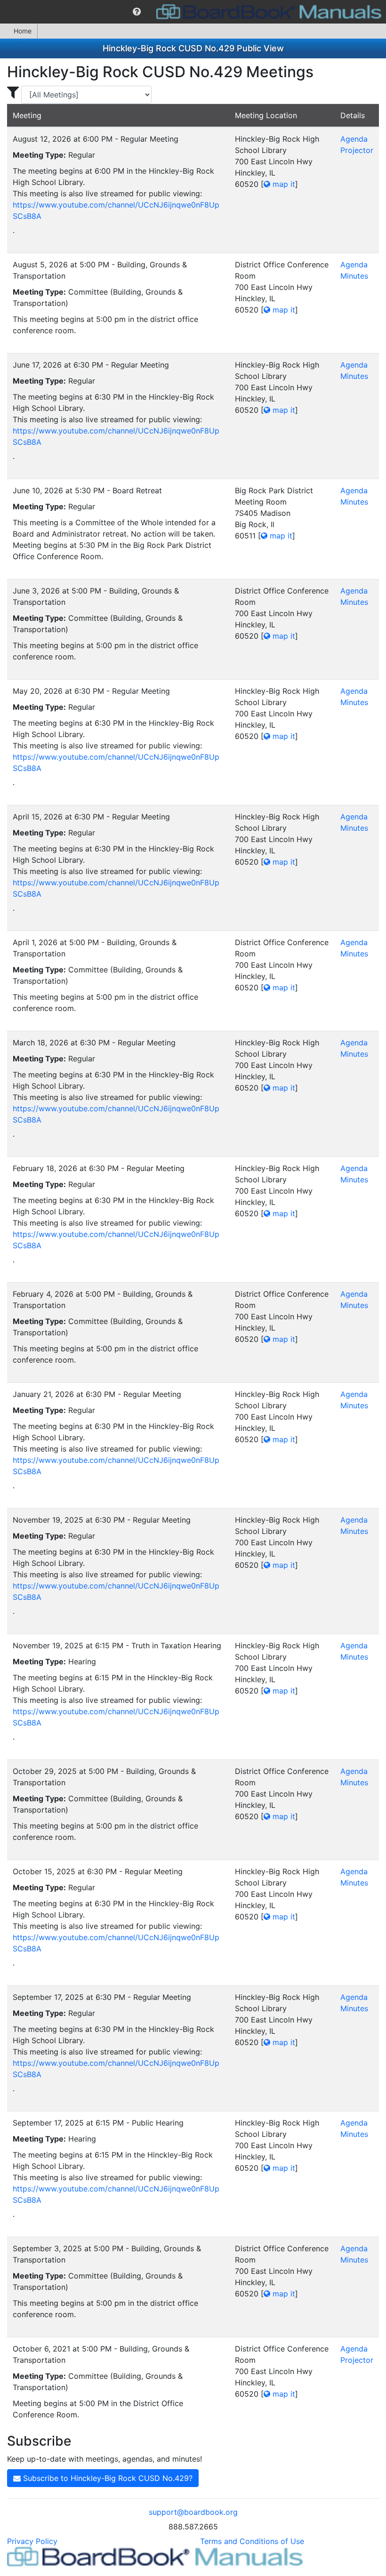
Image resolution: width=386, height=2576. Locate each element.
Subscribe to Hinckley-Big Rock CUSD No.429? (107, 2478)
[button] (137, 12)
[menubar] (193, 12)
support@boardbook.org (193, 2512)
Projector (357, 150)
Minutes (354, 276)
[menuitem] (137, 12)
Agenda (354, 139)
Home (23, 31)
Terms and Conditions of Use (252, 2541)
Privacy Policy (32, 2541)
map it (283, 184)
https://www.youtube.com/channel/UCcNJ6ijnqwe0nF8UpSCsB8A (116, 210)
